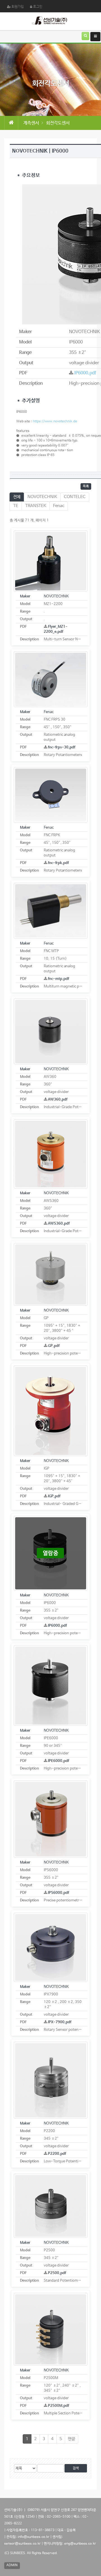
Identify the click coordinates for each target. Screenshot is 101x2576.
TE (16, 506)
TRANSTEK (36, 506)
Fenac (59, 506)
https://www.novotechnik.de (55, 421)
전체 (17, 497)
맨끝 (72, 2439)
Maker (25, 596)
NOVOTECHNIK (42, 497)
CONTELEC (75, 497)
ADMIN (12, 2565)
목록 (86, 486)
